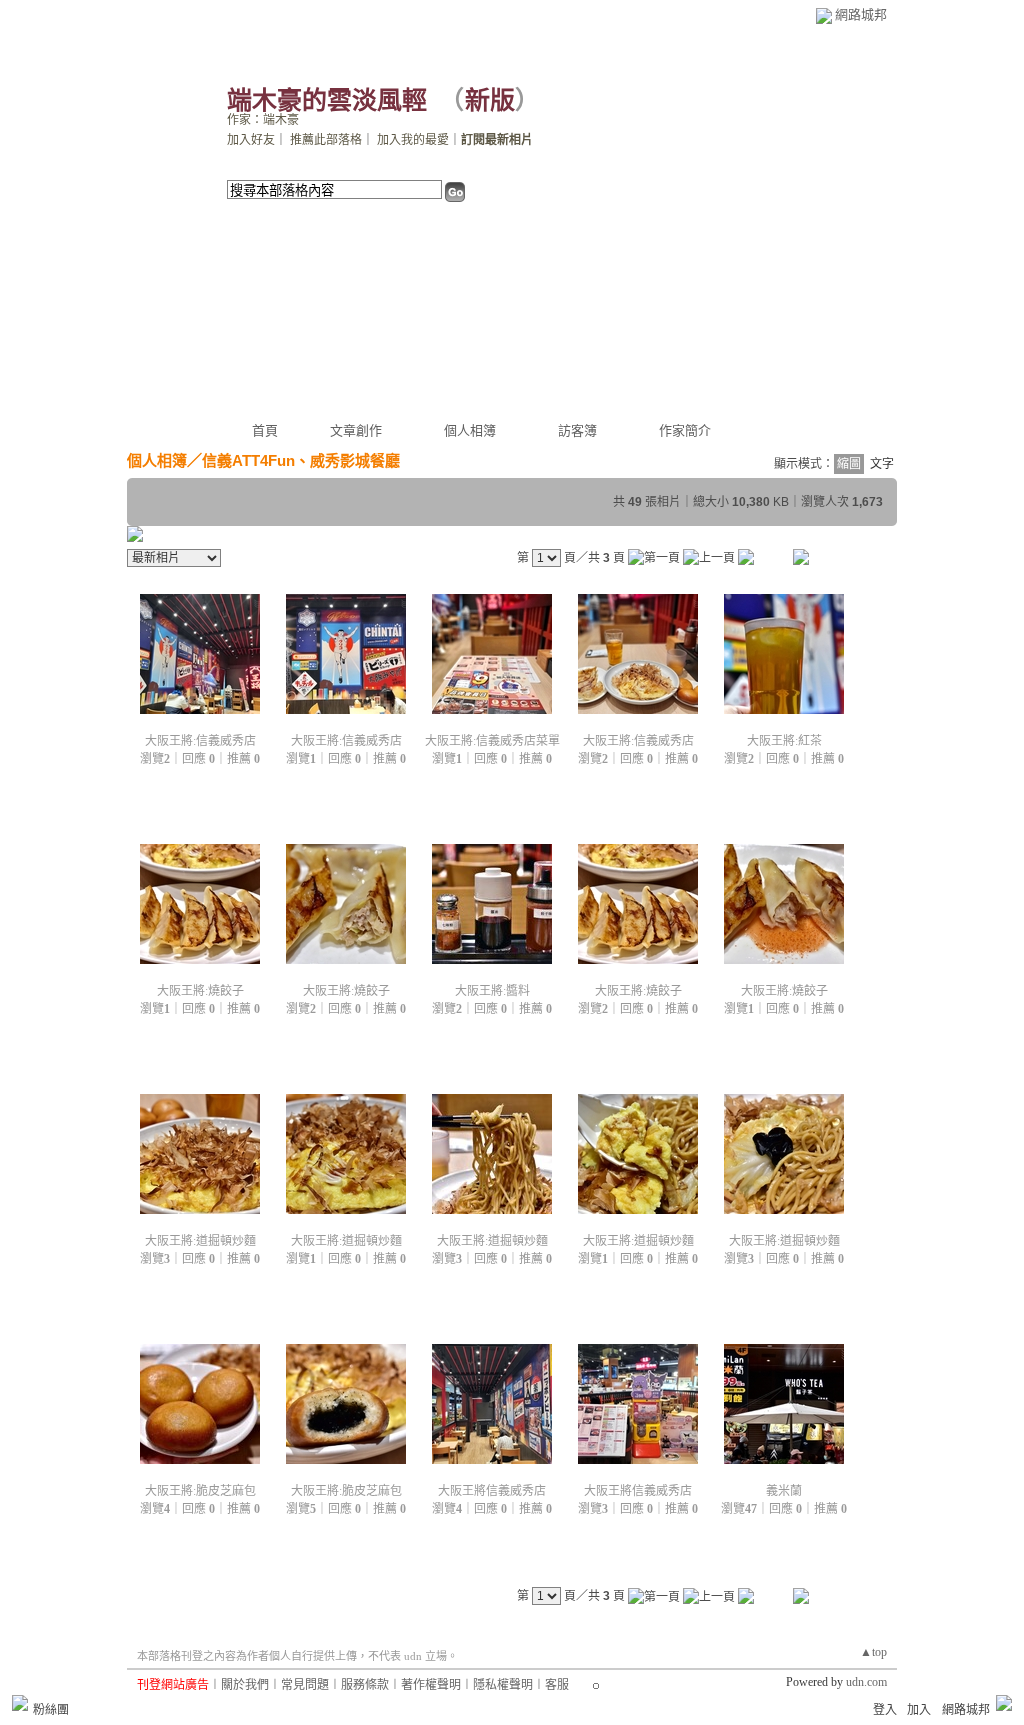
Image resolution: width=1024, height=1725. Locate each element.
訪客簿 (577, 430)
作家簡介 (685, 430)
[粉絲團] (20, 1703)
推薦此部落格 (326, 140)
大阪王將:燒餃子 (200, 991)
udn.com (866, 1682)
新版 (490, 100)
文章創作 (356, 430)
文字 (882, 464)
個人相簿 (470, 430)
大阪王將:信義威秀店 (200, 741)
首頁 (265, 430)
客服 (557, 1685)
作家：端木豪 (263, 120)
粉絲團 (51, 1710)
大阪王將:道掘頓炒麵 (200, 1241)
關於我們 (245, 1685)
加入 (919, 1710)
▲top (873, 1652)
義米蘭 (784, 1491)
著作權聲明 (431, 1685)
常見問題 (305, 1685)
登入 (885, 1710)
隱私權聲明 (503, 1685)
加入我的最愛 (413, 140)
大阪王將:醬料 (492, 991)
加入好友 (251, 140)
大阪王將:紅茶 (784, 741)
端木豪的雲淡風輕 (327, 100)
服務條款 (365, 1685)
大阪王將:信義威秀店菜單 (492, 741)
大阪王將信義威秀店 (492, 1491)
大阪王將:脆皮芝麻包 (200, 1491)
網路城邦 (861, 14)
